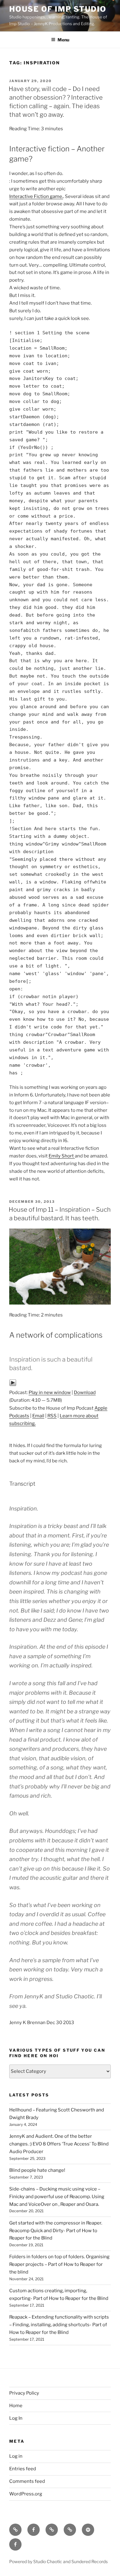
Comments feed (27, 2481)
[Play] (13, 1385)
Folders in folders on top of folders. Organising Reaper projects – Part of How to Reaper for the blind (59, 2264)
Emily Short (62, 1156)
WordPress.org (26, 2494)
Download (85, 1392)
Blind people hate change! (37, 2170)
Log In (16, 2418)
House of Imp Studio (58, 9)
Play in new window (50, 1392)
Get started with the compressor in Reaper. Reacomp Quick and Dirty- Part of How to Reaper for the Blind (56, 2231)
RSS (52, 1416)
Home (16, 2406)
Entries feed (23, 2469)
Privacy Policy (24, 2393)
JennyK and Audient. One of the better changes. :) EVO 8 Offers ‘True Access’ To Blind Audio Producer (59, 2144)
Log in (16, 2456)
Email (38, 1416)
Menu (63, 40)
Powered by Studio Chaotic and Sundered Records (58, 2561)
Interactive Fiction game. (36, 196)
